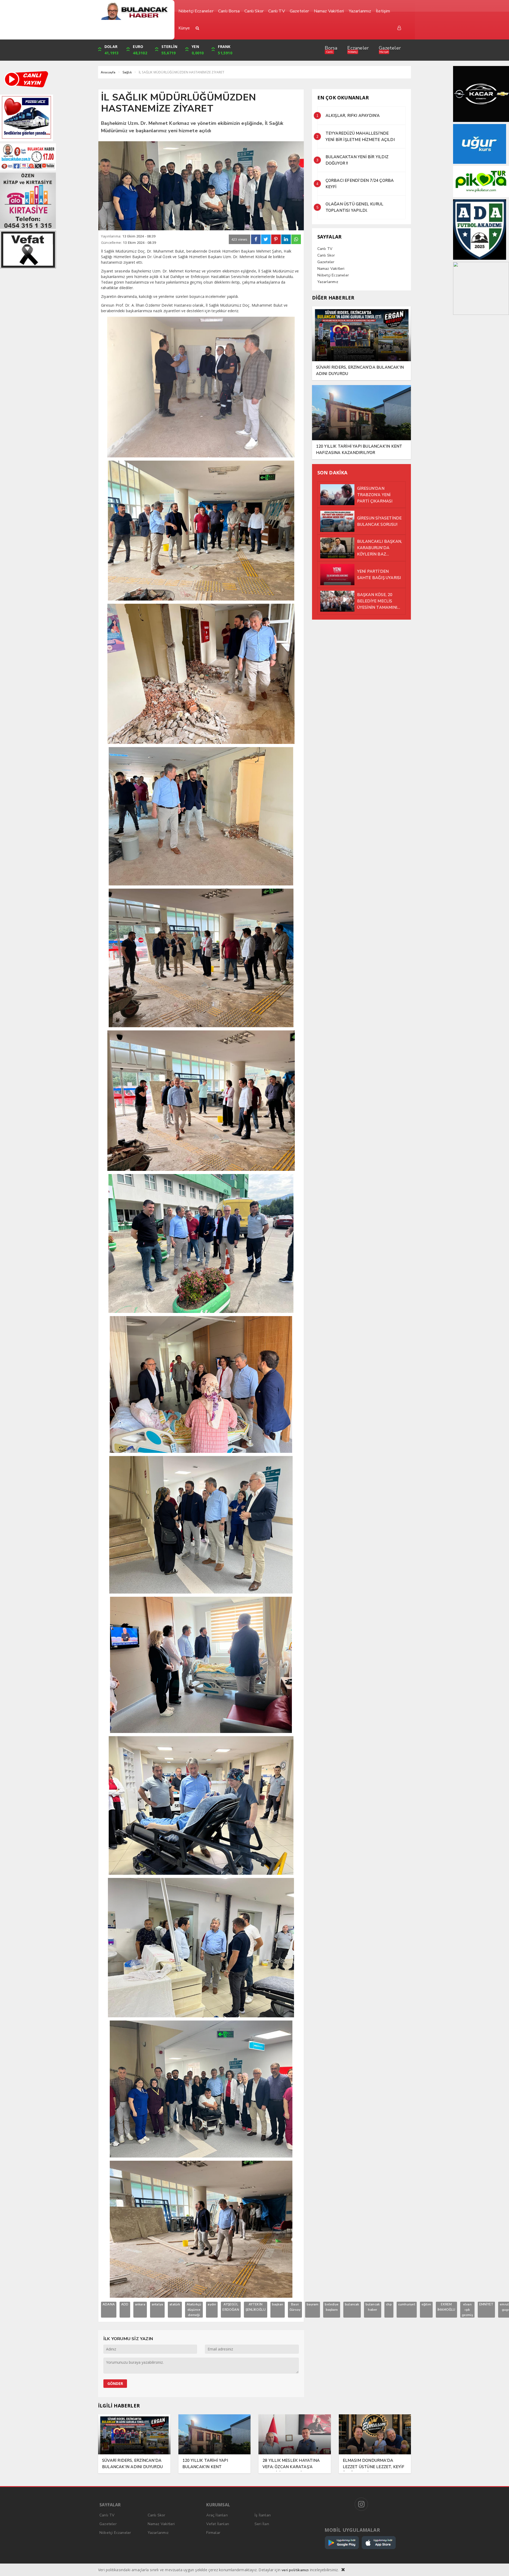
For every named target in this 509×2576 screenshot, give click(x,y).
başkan (278, 2304)
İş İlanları (263, 2515)
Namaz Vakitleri (331, 269)
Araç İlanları (217, 2515)
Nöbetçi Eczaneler (333, 275)
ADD (125, 2304)
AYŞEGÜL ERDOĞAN (231, 2307)
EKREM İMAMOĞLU (446, 2307)
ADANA (109, 2304)
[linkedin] (286, 239)
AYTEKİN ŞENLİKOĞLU (256, 2307)
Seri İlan (262, 2524)
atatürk (175, 2304)
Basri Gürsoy (295, 2307)
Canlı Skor (326, 255)
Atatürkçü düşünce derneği (194, 2310)
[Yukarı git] (498, 2565)
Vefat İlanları (218, 2524)
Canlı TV (325, 249)
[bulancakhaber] (134, 11)
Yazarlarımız (328, 282)
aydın (212, 2304)
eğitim (426, 2304)
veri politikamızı (295, 2570)
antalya (157, 2304)
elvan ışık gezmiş (467, 2310)
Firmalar (213, 2533)
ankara (140, 2304)
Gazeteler (390, 48)
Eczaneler (358, 48)
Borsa (331, 48)
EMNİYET (486, 2304)
